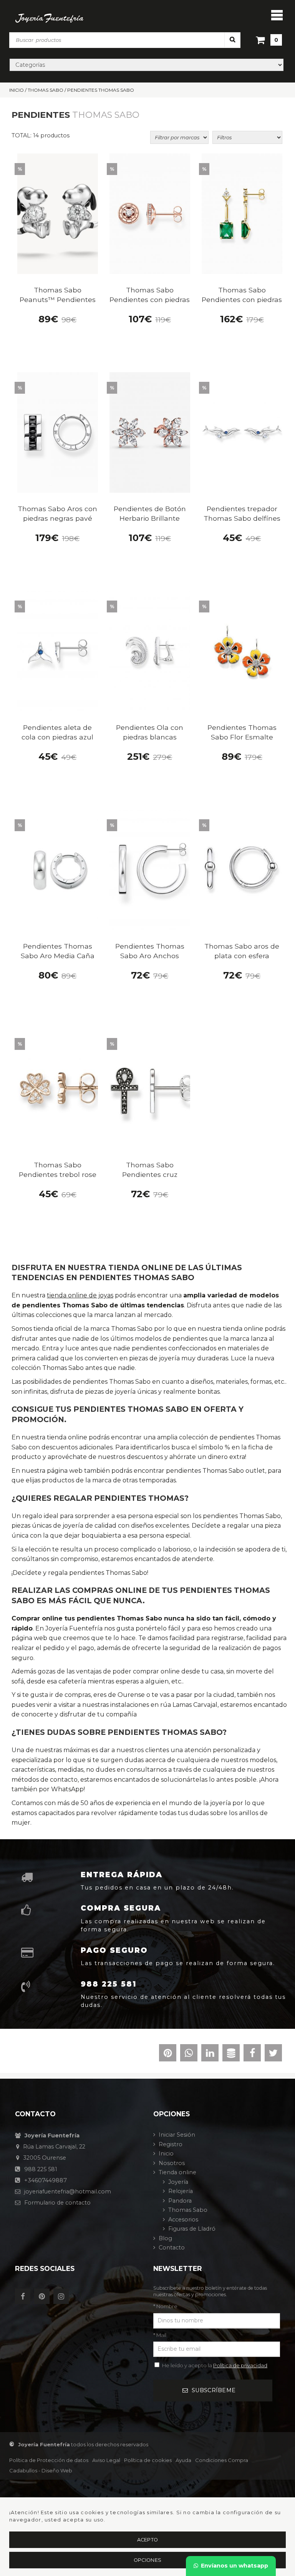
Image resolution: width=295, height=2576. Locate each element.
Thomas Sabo (188, 2210)
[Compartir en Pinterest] (168, 2055)
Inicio (166, 2154)
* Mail (160, 2335)
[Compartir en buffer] (231, 2055)
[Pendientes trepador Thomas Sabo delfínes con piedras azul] (242, 433)
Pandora (180, 2201)
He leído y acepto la (215, 2365)
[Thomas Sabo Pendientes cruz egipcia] (150, 1089)
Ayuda (183, 2460)
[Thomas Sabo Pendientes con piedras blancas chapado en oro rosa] (150, 214)
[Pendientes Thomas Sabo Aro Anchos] (150, 870)
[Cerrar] (277, 15)
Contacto (172, 2248)
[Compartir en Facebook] (252, 2055)
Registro (171, 2144)
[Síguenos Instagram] (63, 2297)
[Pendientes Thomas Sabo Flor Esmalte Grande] (242, 651)
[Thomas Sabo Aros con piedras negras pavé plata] (58, 433)
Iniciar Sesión (177, 2135)
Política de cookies (148, 2460)
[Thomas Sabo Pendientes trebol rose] (58, 1089)
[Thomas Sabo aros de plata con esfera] (242, 870)
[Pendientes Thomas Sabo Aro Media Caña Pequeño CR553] (58, 870)
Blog (165, 2238)
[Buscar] (232, 40)
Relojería (181, 2191)
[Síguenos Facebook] (25, 2297)
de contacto (57, 2203)
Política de (49, 2460)
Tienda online (177, 2172)
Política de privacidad (240, 2365)
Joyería (178, 2182)
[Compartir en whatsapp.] (189, 2055)
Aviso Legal (106, 2460)
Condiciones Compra (222, 2460)
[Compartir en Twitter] (273, 2055)
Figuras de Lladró (192, 2229)
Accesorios (183, 2220)
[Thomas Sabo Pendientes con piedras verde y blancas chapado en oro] (242, 214)
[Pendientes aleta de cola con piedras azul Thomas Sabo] (58, 651)
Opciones (147, 2560)
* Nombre (165, 2306)
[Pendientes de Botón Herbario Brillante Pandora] (150, 433)
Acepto (148, 2540)
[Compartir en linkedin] (210, 2055)
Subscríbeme (214, 2390)
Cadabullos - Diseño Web (41, 2470)
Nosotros (172, 2163)
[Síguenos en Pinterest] (44, 2297)
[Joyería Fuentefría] (50, 18)
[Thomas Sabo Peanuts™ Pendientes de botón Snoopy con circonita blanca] (58, 214)
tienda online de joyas (80, 1295)
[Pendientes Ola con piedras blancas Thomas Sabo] (150, 651)
